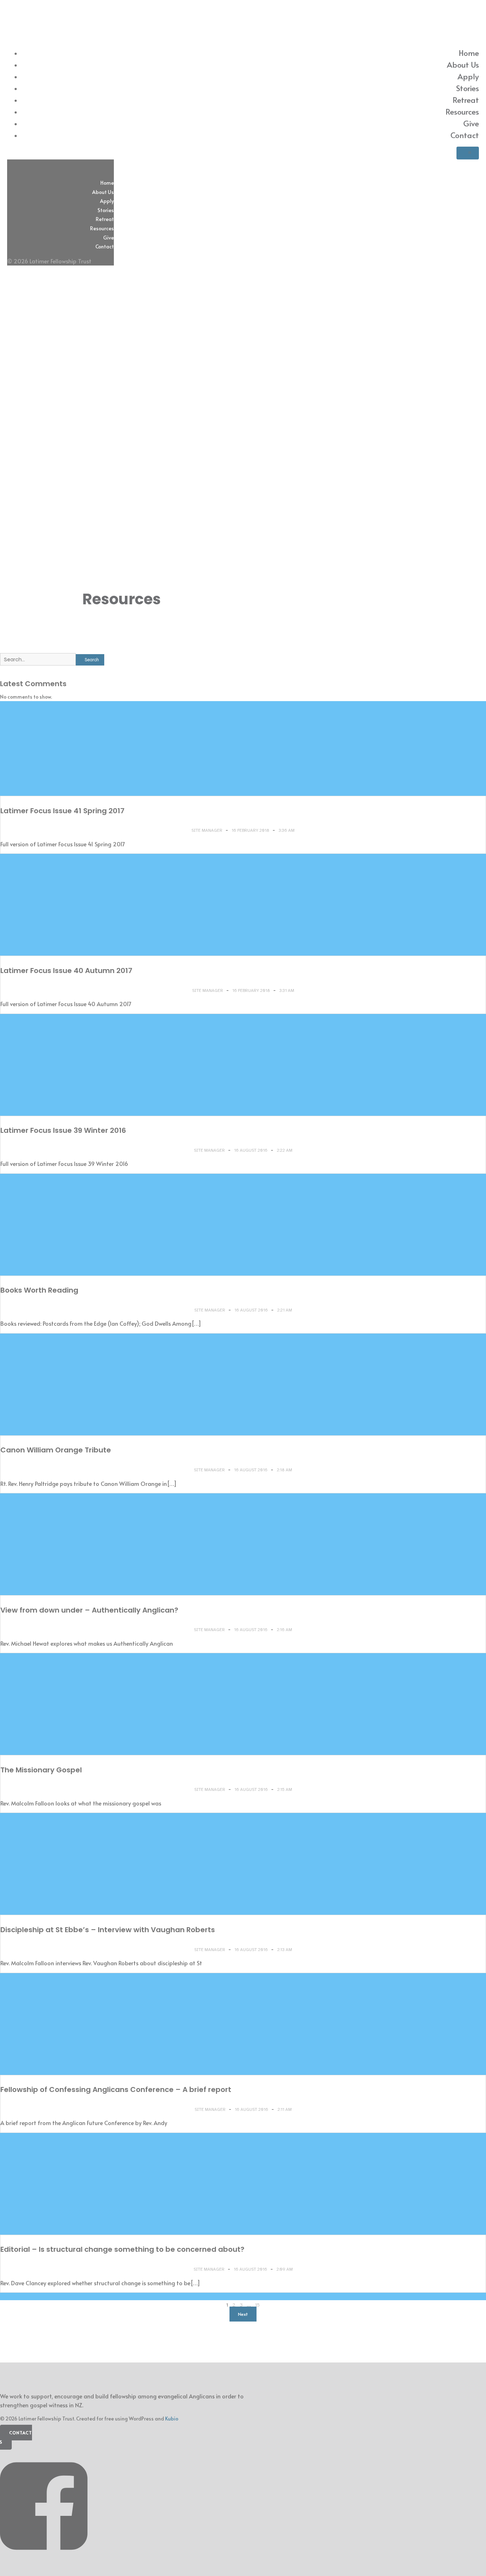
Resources (462, 111)
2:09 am (285, 2269)
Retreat (466, 100)
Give (471, 123)
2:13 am (285, 1950)
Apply (468, 76)
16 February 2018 (251, 830)
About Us (463, 64)
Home (469, 53)
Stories (467, 88)
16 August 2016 (251, 1150)
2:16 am (284, 1630)
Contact (465, 135)
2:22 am (285, 1150)
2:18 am (284, 1470)
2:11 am (285, 2109)
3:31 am (287, 990)
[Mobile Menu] (468, 153)
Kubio (172, 2419)
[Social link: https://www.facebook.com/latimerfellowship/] (46, 2561)
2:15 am (285, 1789)
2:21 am (285, 1310)
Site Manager (207, 830)
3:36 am (287, 830)
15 (257, 2305)
